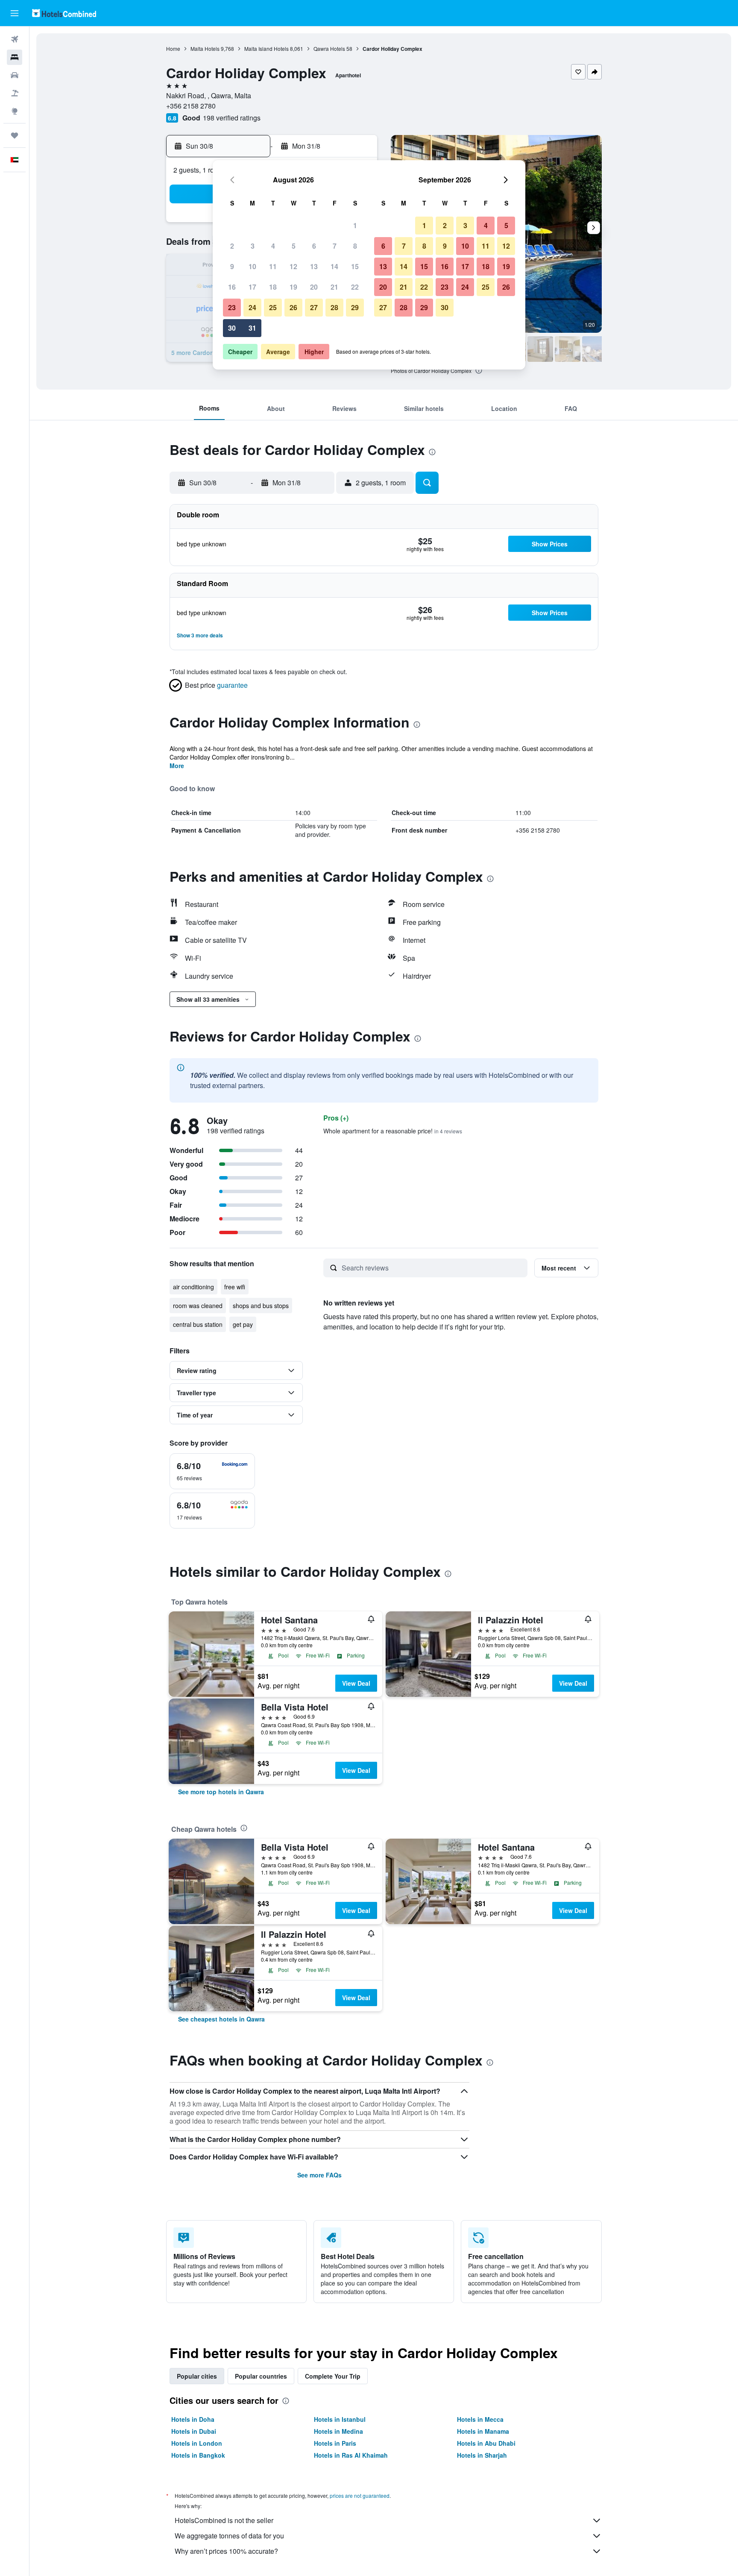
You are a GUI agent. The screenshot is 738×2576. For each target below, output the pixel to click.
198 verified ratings (232, 118)
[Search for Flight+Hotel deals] (15, 93)
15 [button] (355, 266)
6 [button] (314, 246)
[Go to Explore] (15, 111)
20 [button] (314, 287)
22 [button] (355, 287)
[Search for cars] (15, 75)
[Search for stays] (15, 57)
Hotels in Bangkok (198, 2455)
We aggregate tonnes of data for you (229, 2536)
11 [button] (273, 266)
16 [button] (232, 287)
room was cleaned (198, 1306)
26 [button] (293, 307)
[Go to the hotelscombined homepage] (64, 13)
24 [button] (252, 307)
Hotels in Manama (483, 2431)
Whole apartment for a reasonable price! (393, 1131)
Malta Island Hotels (266, 48)
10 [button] (252, 266)
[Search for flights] (15, 39)
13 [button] (314, 266)
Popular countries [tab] (261, 2376)
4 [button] (273, 246)
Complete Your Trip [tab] (333, 2376)
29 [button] (355, 307)
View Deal (356, 1683)
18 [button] (273, 287)
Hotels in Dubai (194, 2431)
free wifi (235, 1287)
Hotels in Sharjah (482, 2455)
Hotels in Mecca (480, 2419)
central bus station (198, 1324)
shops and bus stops (261, 1306)
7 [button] (335, 246)
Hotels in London (197, 2443)
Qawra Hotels (329, 48)
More (177, 766)
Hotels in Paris (335, 2443)
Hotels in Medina (338, 2431)
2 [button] (232, 246)
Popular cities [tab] (197, 2376)
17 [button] (252, 287)
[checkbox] (212, 1471)
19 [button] (293, 287)
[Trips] (15, 135)
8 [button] (355, 246)
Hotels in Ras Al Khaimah (351, 2455)
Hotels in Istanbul (340, 2419)
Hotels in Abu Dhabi (486, 2443)
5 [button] (294, 246)
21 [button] (334, 287)
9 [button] (232, 266)
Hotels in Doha (193, 2419)
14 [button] (334, 266)
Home (173, 48)
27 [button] (314, 307)
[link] (221, 1792)
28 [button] (334, 307)
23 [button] (232, 307)
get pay (243, 1324)
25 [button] (273, 307)
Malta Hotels (205, 48)
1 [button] (355, 225)
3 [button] (253, 246)
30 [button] (232, 328)
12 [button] (293, 266)
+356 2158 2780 (191, 106)
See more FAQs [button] (319, 2175)
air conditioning (193, 1287)
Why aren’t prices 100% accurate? (226, 2551)
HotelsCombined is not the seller (224, 2520)
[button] (15, 13)
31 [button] (252, 328)
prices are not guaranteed (360, 2495)
